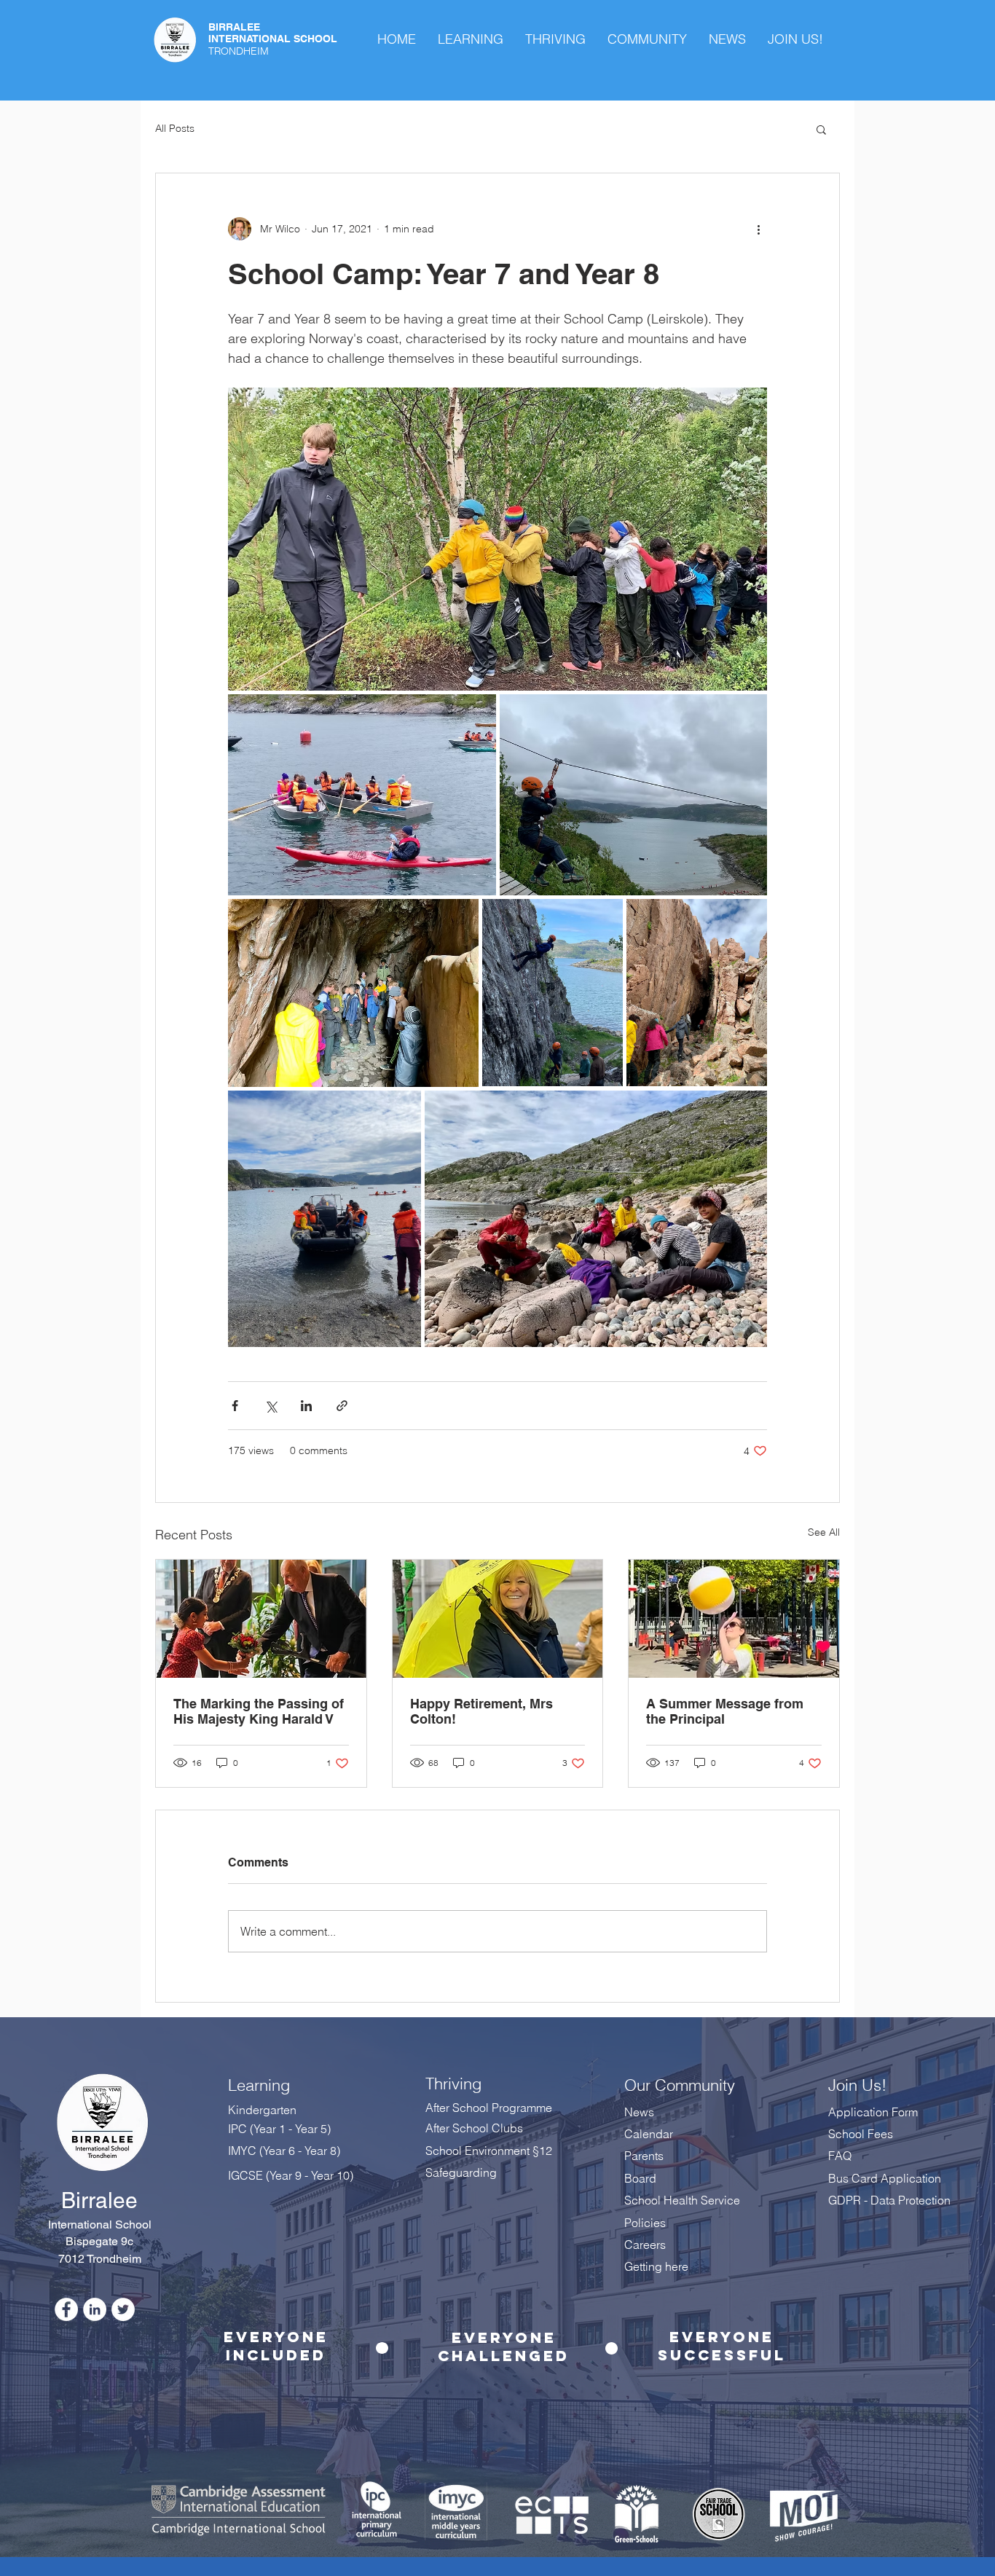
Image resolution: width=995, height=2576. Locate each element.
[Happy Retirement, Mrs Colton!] (498, 1619)
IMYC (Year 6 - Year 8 (282, 2151)
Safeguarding (461, 2172)
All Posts (175, 128)
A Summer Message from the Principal (725, 1711)
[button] (821, 129)
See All (824, 1532)
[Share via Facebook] (235, 1406)
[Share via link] (342, 1406)
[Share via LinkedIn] (306, 1406)
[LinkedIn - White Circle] (95, 2309)
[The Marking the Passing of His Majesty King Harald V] (261, 1619)
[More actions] (758, 229)
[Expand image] (497, 539)
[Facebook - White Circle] (66, 2309)
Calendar (649, 2134)
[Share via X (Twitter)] (271, 1406)
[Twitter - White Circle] (123, 2309)
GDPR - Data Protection (891, 2200)
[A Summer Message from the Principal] (734, 1619)
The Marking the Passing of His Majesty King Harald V (259, 1711)
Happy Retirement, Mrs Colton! (481, 1711)
